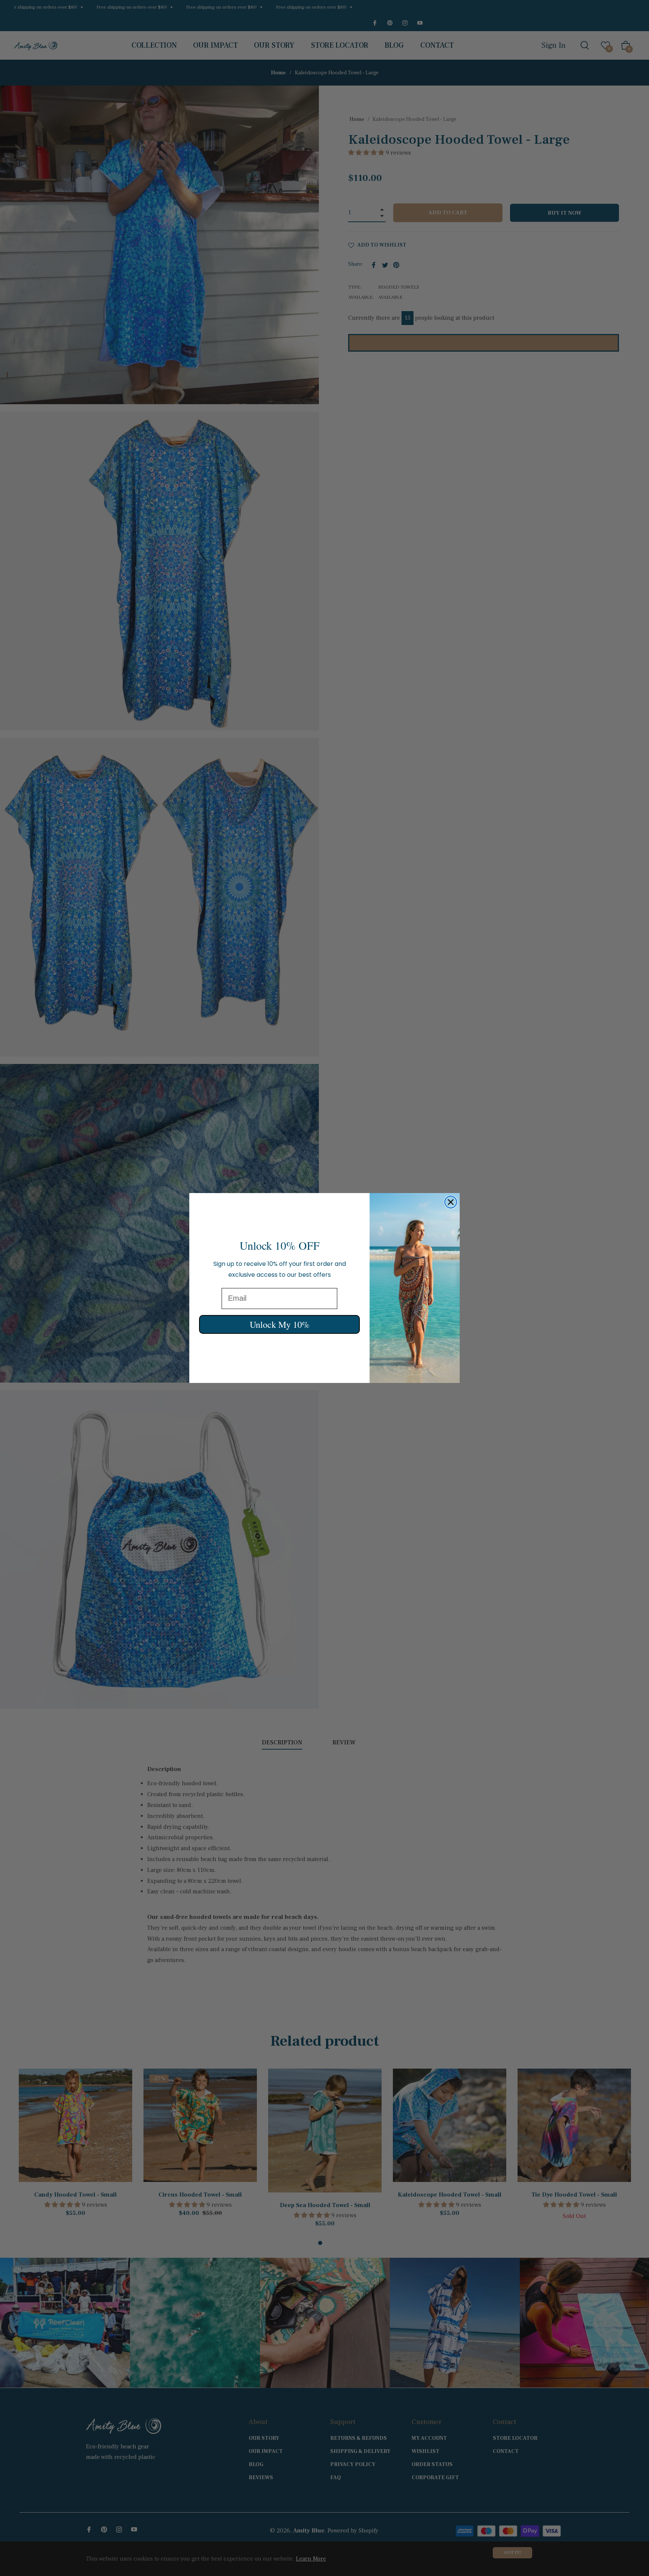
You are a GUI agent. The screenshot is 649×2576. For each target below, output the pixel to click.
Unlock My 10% (280, 1324)
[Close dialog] (451, 1202)
